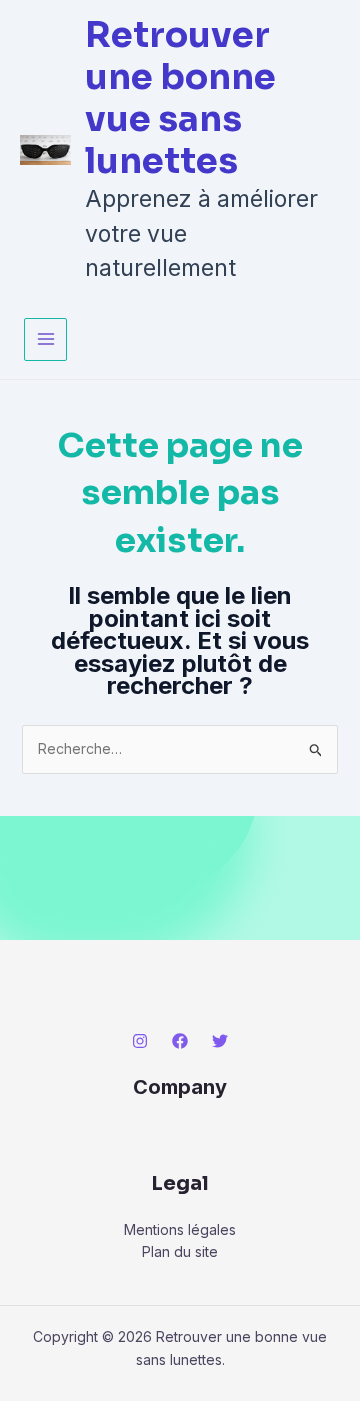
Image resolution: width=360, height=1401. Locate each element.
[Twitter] (220, 1041)
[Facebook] (180, 1041)
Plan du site (180, 1251)
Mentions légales (180, 1229)
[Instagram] (140, 1041)
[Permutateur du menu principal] (45, 339)
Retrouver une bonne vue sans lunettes (180, 98)
